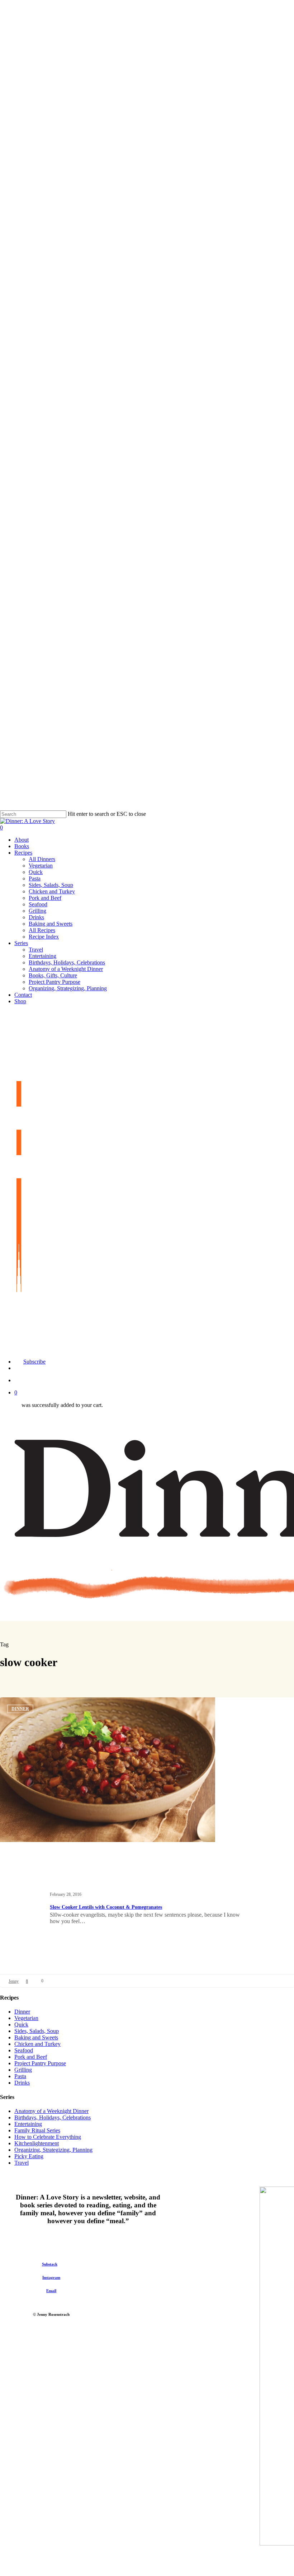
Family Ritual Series (37, 2130)
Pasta (20, 2076)
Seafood (24, 2050)
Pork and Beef (31, 2057)
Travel (22, 2163)
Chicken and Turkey (37, 2044)
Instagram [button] (51, 2277)
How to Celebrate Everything (48, 2137)
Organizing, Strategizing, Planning (53, 2150)
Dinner (20, 1709)
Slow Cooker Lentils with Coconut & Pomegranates (106, 1907)
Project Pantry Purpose (40, 2063)
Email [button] (51, 2291)
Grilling (23, 2070)
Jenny (14, 1981)
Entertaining (28, 2124)
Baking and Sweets (36, 2037)
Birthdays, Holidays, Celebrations (53, 2117)
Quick (21, 2025)
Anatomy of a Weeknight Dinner (51, 2111)
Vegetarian (26, 2018)
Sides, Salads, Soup (37, 2031)
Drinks (22, 2083)
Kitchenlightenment (37, 2143)
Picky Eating (29, 2156)
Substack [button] (50, 2264)
